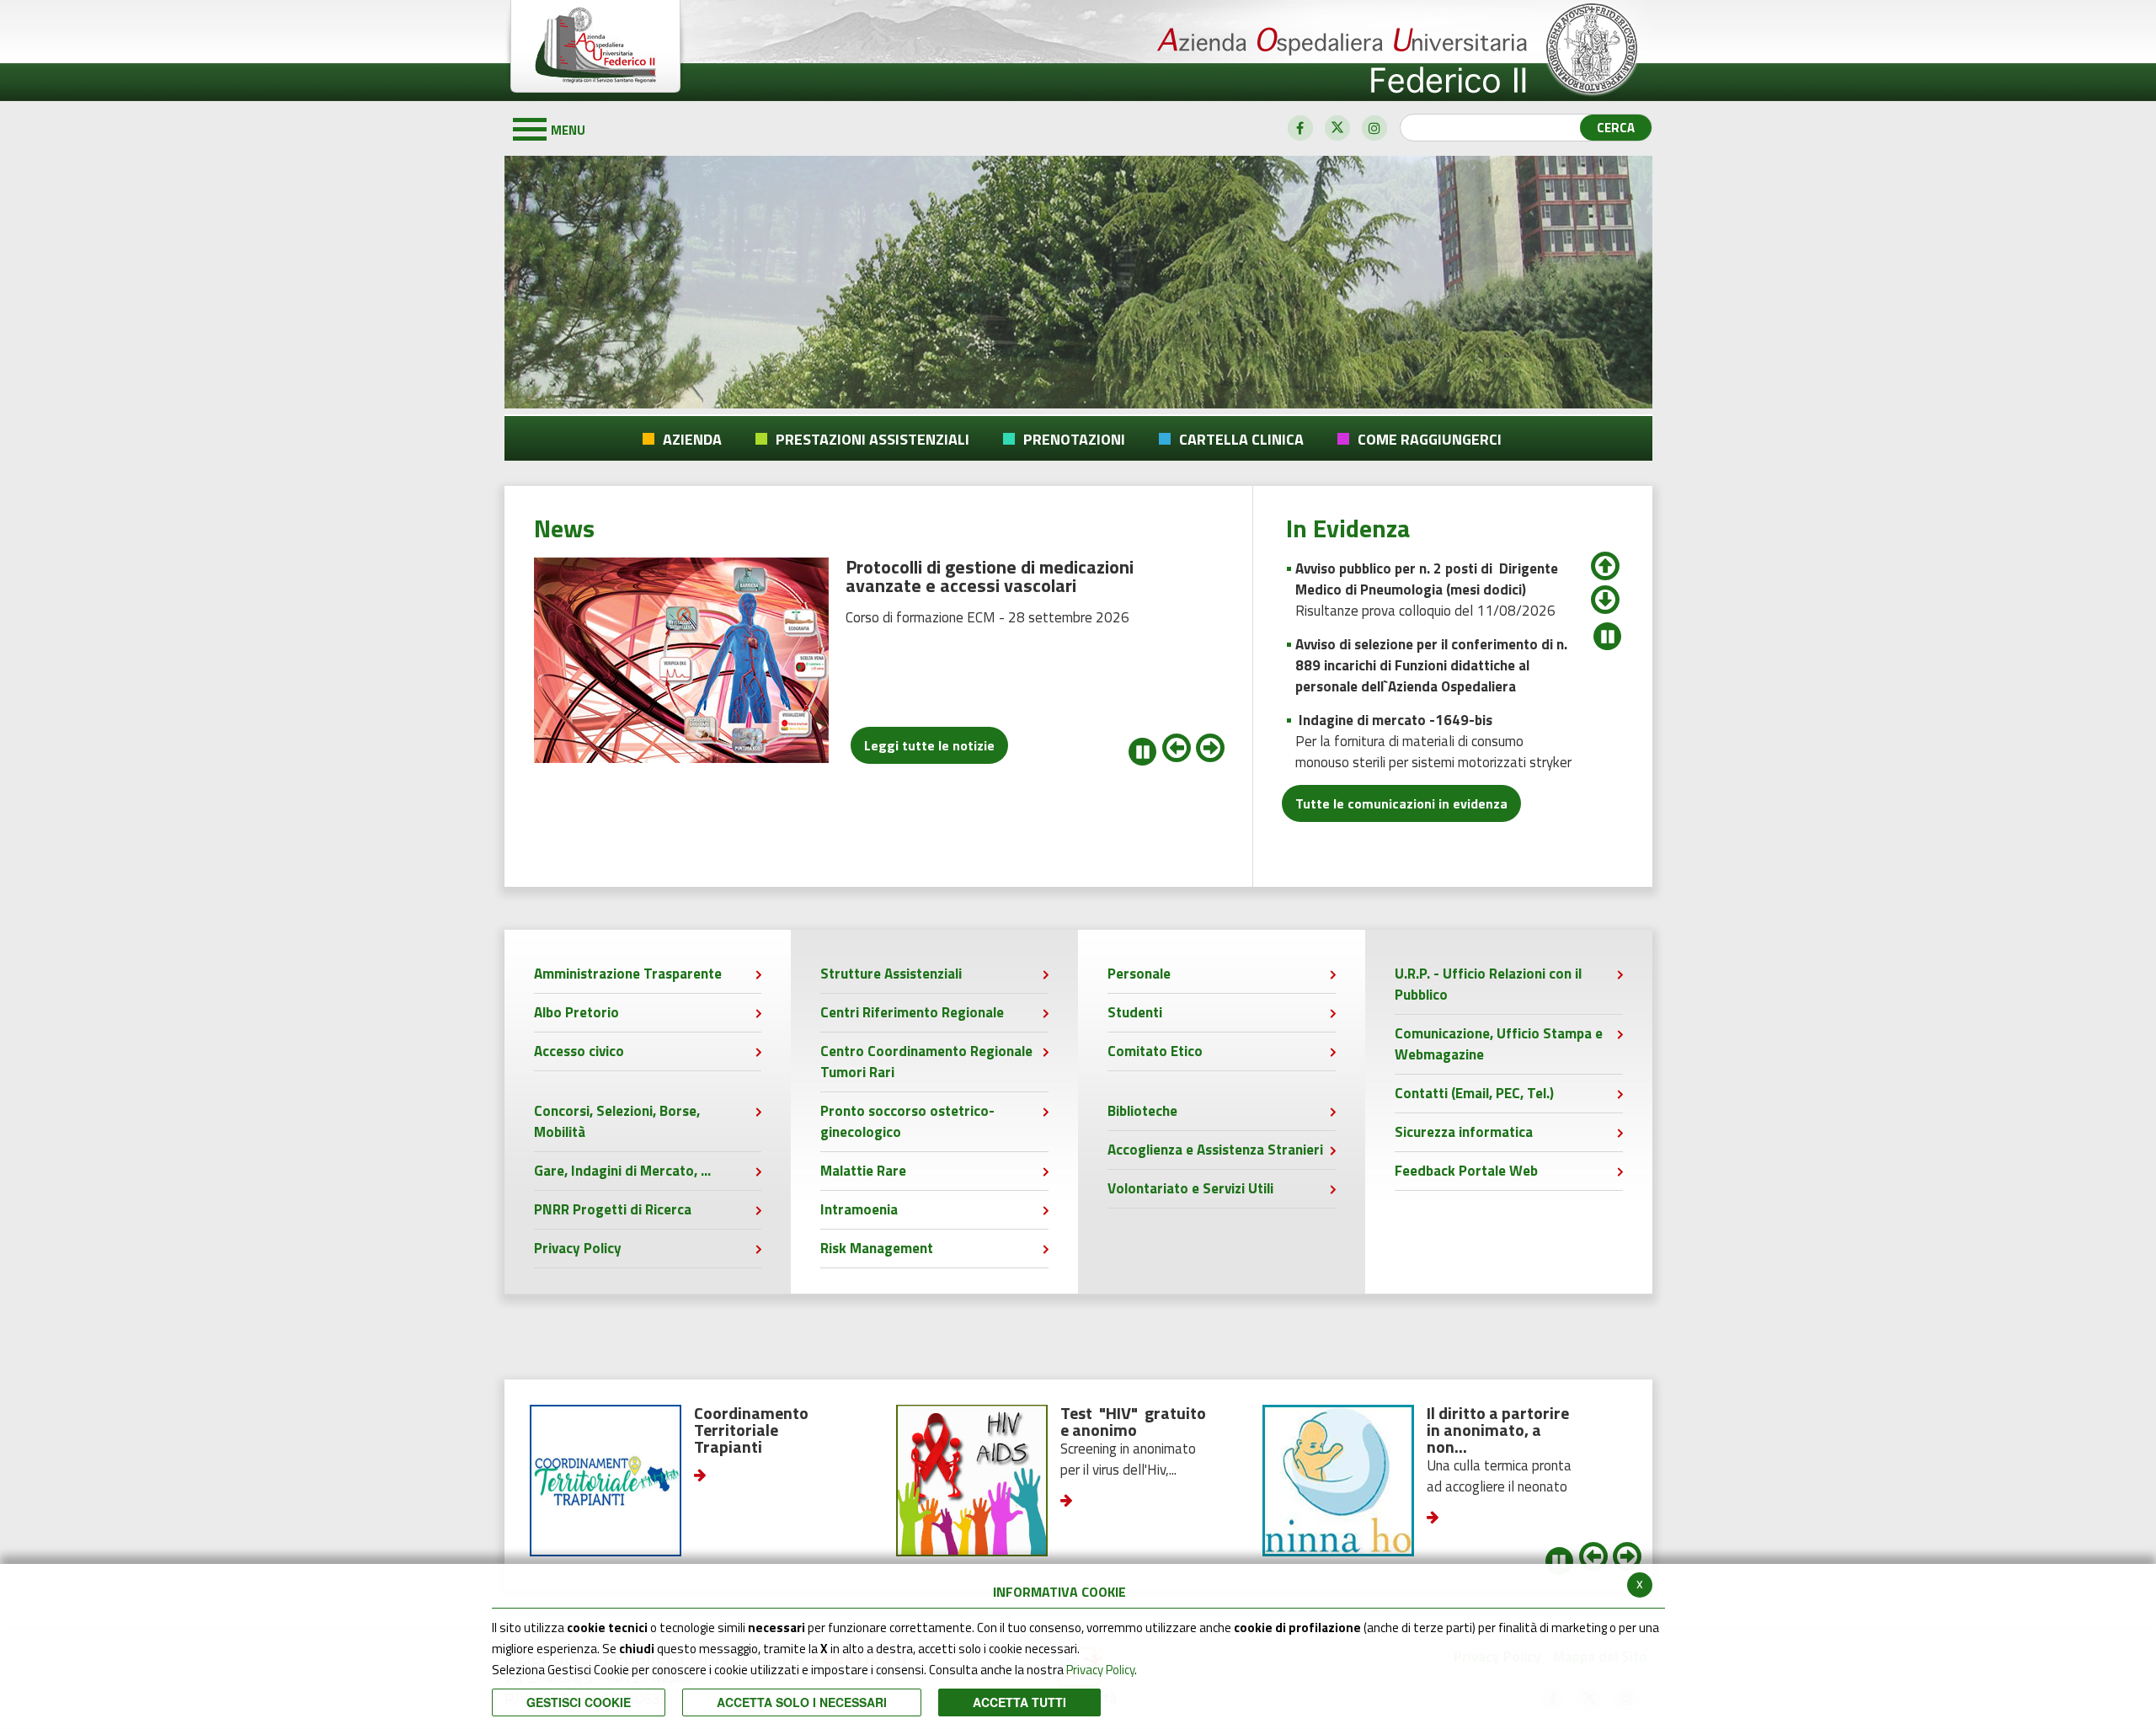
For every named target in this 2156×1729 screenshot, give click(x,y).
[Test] (813, 1481)
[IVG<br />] (1545, 1481)
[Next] (1605, 591)
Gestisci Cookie (579, 1702)
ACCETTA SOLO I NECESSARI (802, 1702)
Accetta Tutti (1019, 1702)
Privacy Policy (1100, 1670)
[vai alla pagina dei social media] (1300, 128)
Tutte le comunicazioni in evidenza (1401, 803)
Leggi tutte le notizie (929, 745)
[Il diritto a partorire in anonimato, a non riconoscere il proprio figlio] (1179, 1481)
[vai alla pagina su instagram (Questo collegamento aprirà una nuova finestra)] (1374, 128)
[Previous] (1605, 558)
